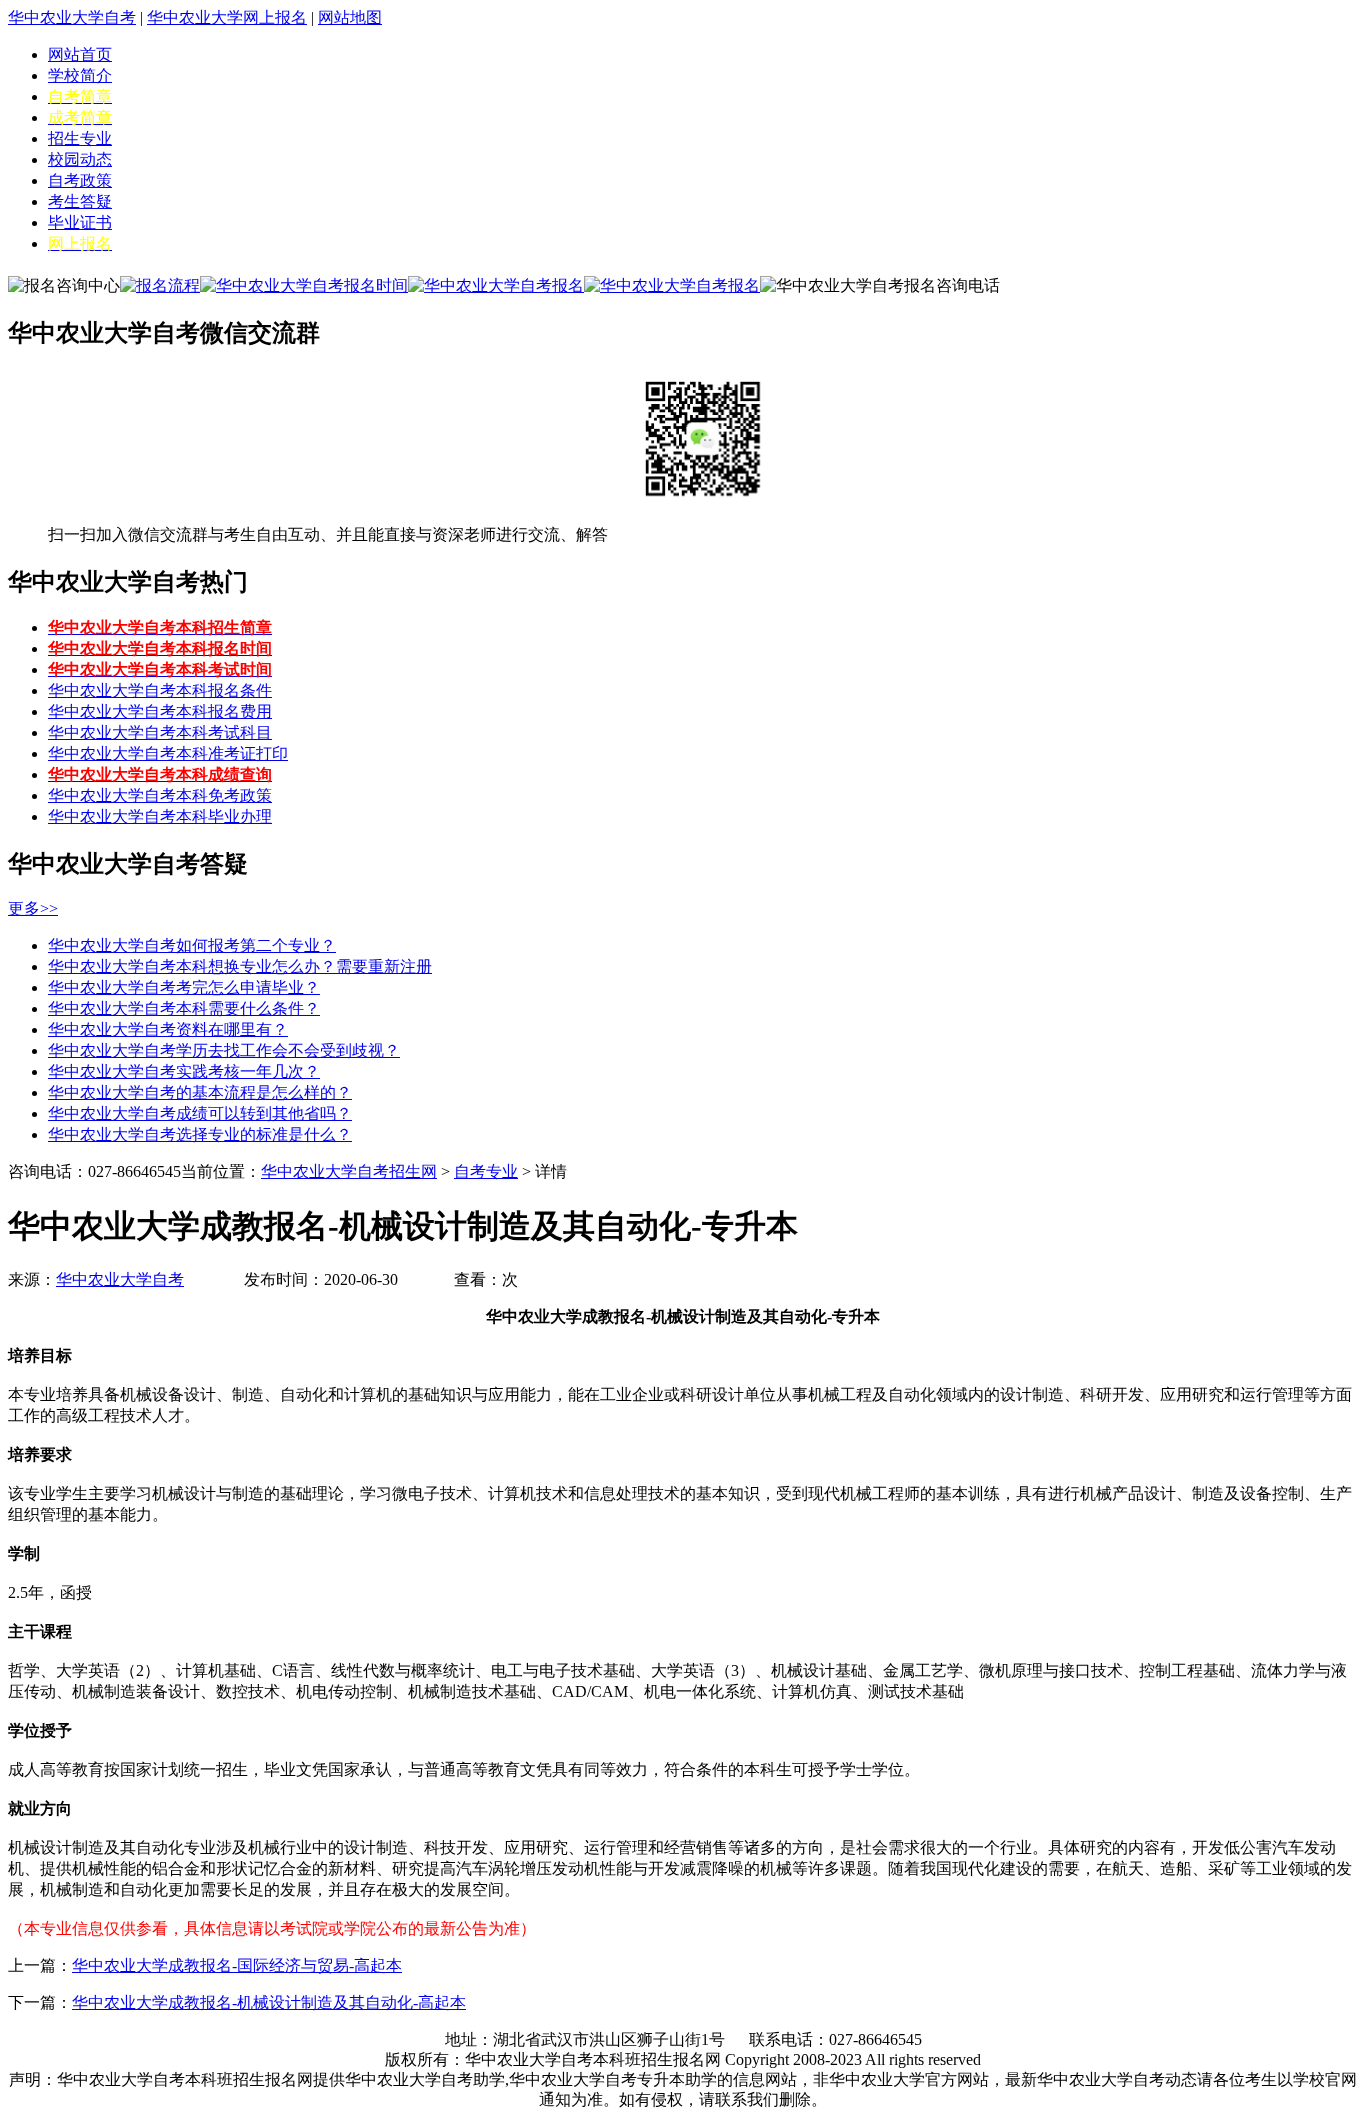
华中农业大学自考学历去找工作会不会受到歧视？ (224, 1050)
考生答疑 (80, 201)
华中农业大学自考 (72, 17)
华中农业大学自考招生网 (349, 1171)
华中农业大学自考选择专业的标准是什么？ (200, 1134)
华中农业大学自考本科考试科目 (160, 732)
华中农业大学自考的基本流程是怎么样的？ (200, 1092)
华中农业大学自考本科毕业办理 (160, 816)
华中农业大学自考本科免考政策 (160, 795)
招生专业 (80, 138)
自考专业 (486, 1171)
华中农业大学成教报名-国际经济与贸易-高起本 (237, 1965)
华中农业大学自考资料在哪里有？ (168, 1029)
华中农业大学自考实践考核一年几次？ (184, 1071)
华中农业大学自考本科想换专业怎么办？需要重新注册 (240, 966)
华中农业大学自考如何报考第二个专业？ (192, 945)
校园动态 (80, 159)
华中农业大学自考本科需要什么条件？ (184, 1008)
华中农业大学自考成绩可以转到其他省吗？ (200, 1113)
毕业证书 (80, 222)
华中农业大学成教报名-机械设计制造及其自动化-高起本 (269, 2002)
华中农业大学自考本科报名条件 (160, 690)
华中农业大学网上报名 (227, 17)
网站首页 (80, 54)
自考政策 (80, 180)
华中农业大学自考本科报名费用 (160, 711)
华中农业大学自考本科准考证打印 (168, 753)
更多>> (33, 908)
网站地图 (350, 17)
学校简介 (80, 75)
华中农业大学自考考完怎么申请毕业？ (184, 987)
